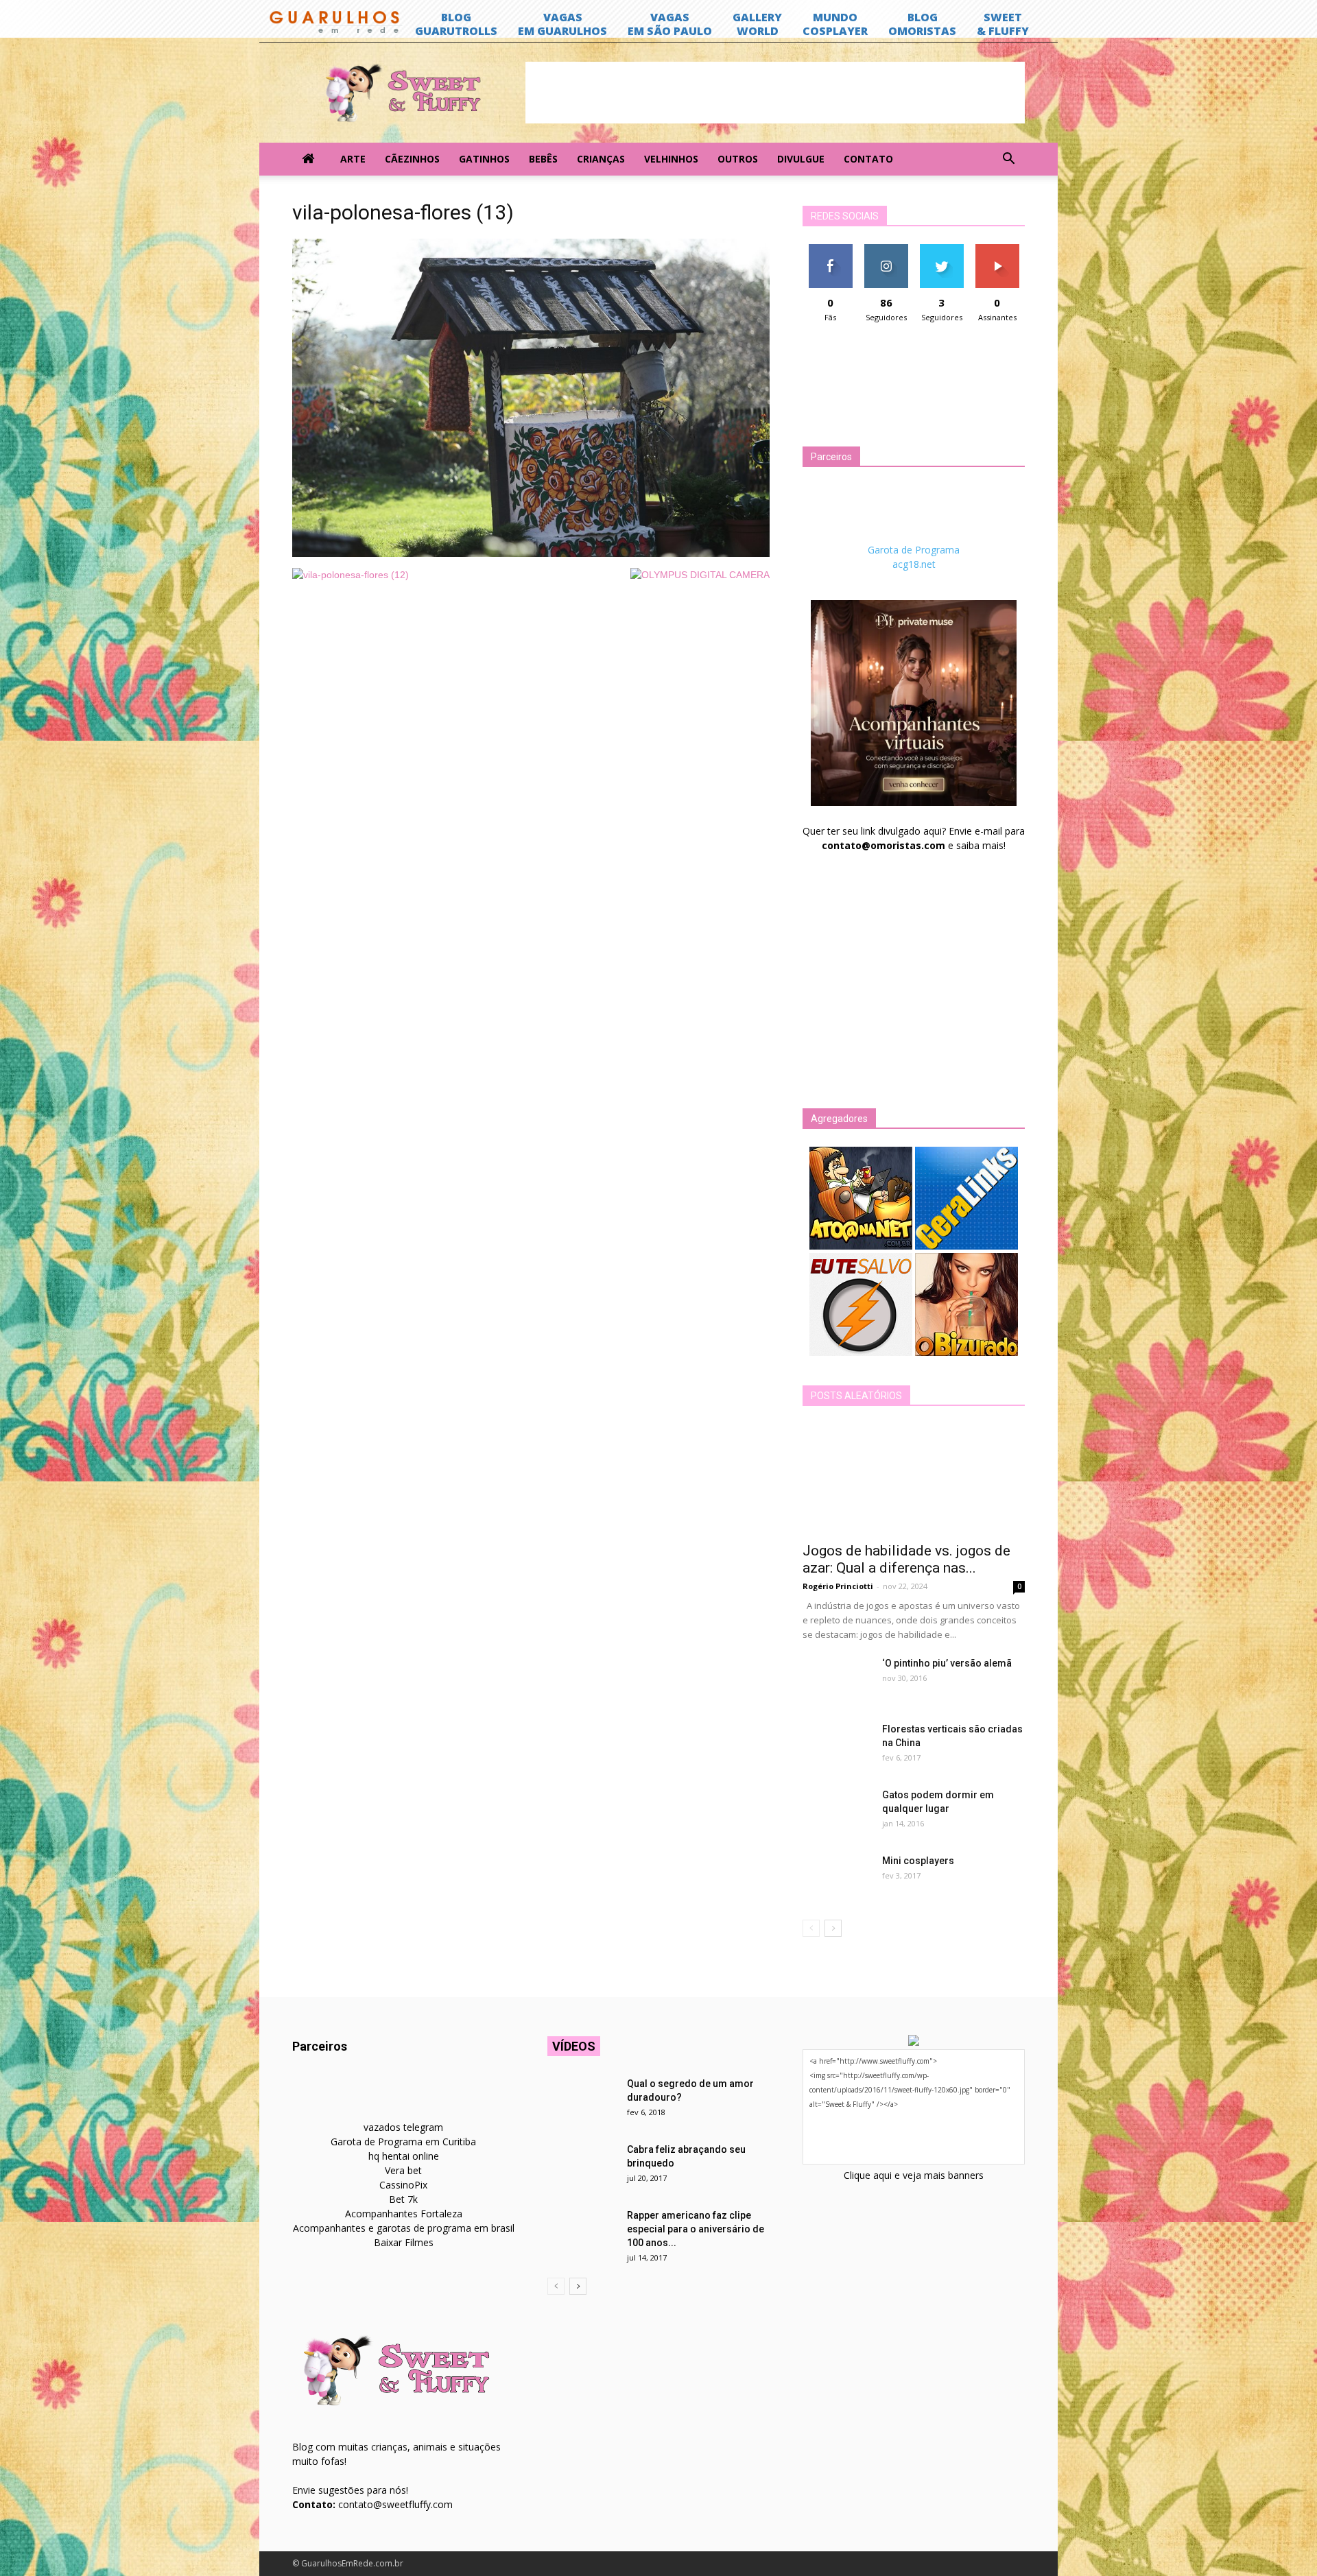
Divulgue (801, 159)
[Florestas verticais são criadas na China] (837, 1746)
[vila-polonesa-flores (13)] (531, 553)
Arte (353, 159)
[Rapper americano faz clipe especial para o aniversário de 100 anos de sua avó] (582, 2232)
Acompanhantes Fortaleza (404, 2214)
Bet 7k (403, 2199)
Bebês (543, 159)
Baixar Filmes (404, 2242)
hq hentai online (404, 2156)
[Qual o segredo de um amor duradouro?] (582, 2101)
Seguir (886, 249)
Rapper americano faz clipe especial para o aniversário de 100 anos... (696, 2229)
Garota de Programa (914, 550)
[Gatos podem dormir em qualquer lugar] (837, 1812)
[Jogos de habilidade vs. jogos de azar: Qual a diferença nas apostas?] (914, 1479)
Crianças (601, 159)
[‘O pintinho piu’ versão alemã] (837, 1680)
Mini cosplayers (918, 1861)
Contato (868, 159)
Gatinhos (484, 159)
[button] (1008, 159)
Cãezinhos (412, 159)
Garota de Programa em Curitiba (403, 2142)
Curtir (831, 249)
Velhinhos (671, 159)
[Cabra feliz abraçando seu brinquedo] (582, 2167)
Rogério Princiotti (838, 1586)
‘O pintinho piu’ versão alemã (947, 1663)
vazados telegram (403, 2127)
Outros (738, 159)
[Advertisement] (775, 93)
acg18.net (914, 564)
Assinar (997, 249)
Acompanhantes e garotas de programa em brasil (404, 2228)
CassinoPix (403, 2185)
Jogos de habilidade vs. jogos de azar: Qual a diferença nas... (906, 1559)
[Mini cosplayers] (837, 1878)
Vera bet (403, 2170)
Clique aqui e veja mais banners (914, 2175)
